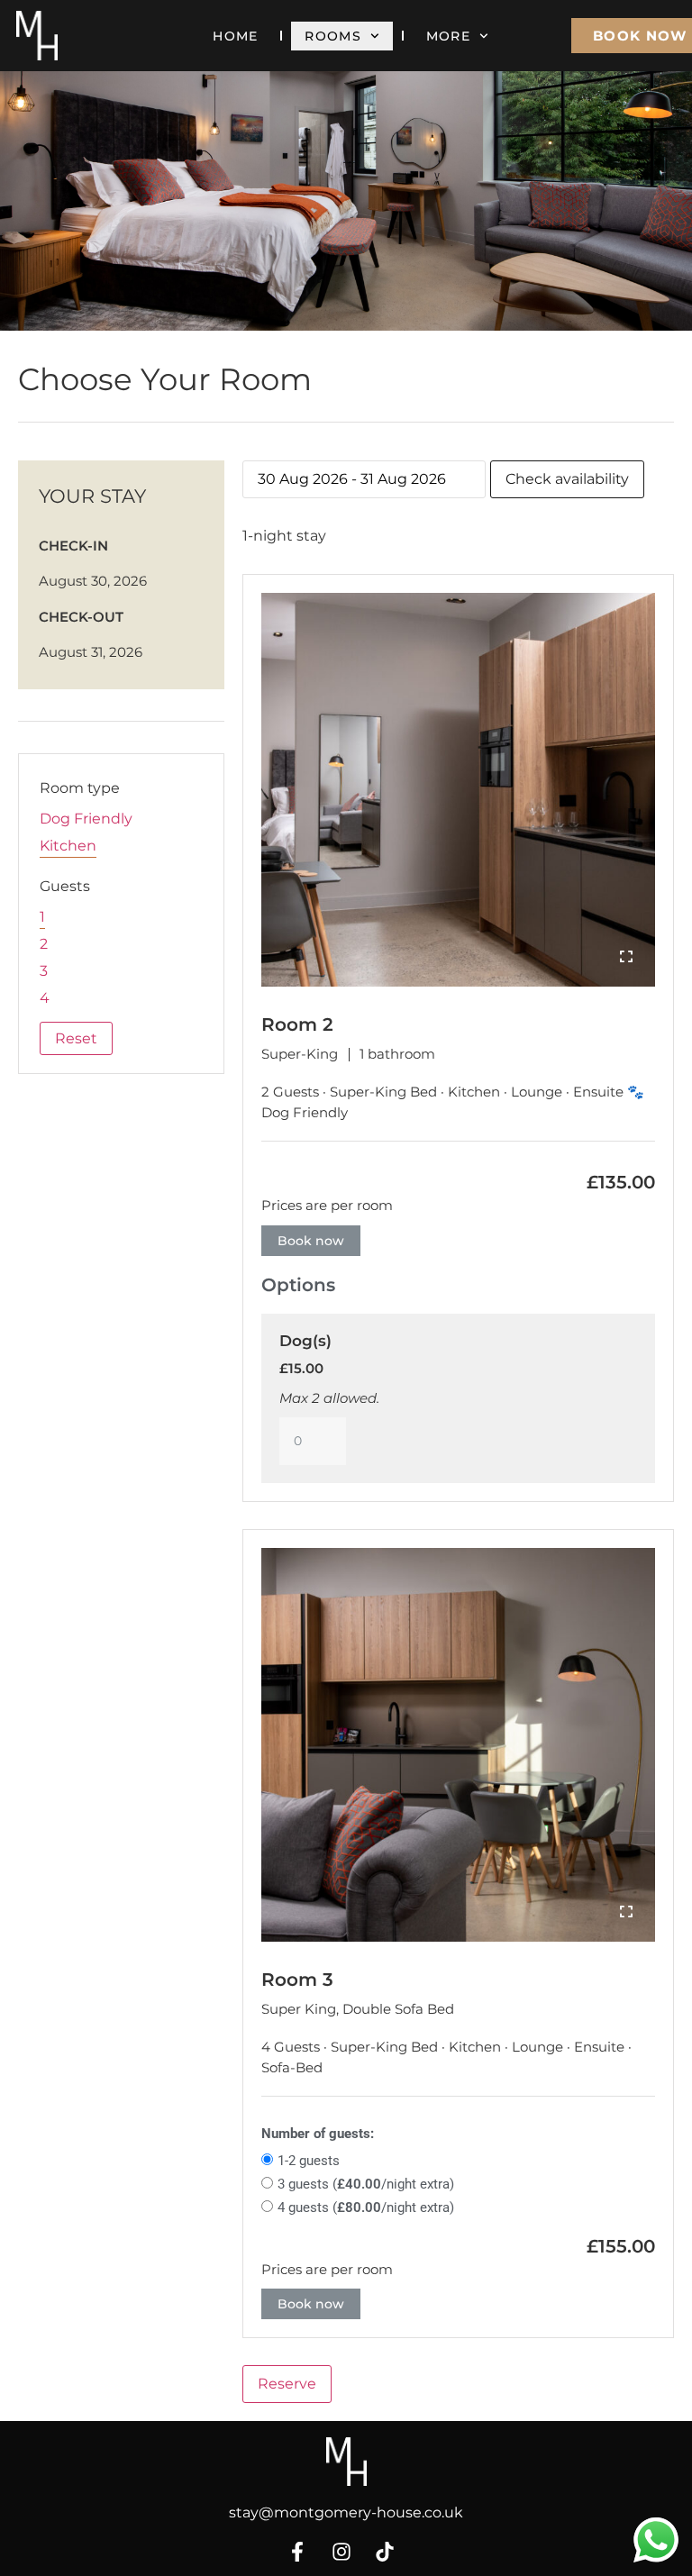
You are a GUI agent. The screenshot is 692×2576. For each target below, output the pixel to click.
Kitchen (68, 846)
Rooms (333, 36)
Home (235, 36)
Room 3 (297, 1980)
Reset (76, 1038)
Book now (311, 1241)
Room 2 (297, 1024)
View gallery (626, 957)
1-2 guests (309, 2161)
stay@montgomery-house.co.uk (346, 2512)
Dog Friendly (86, 819)
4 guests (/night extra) (366, 2207)
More (448, 36)
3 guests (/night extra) (366, 2184)
